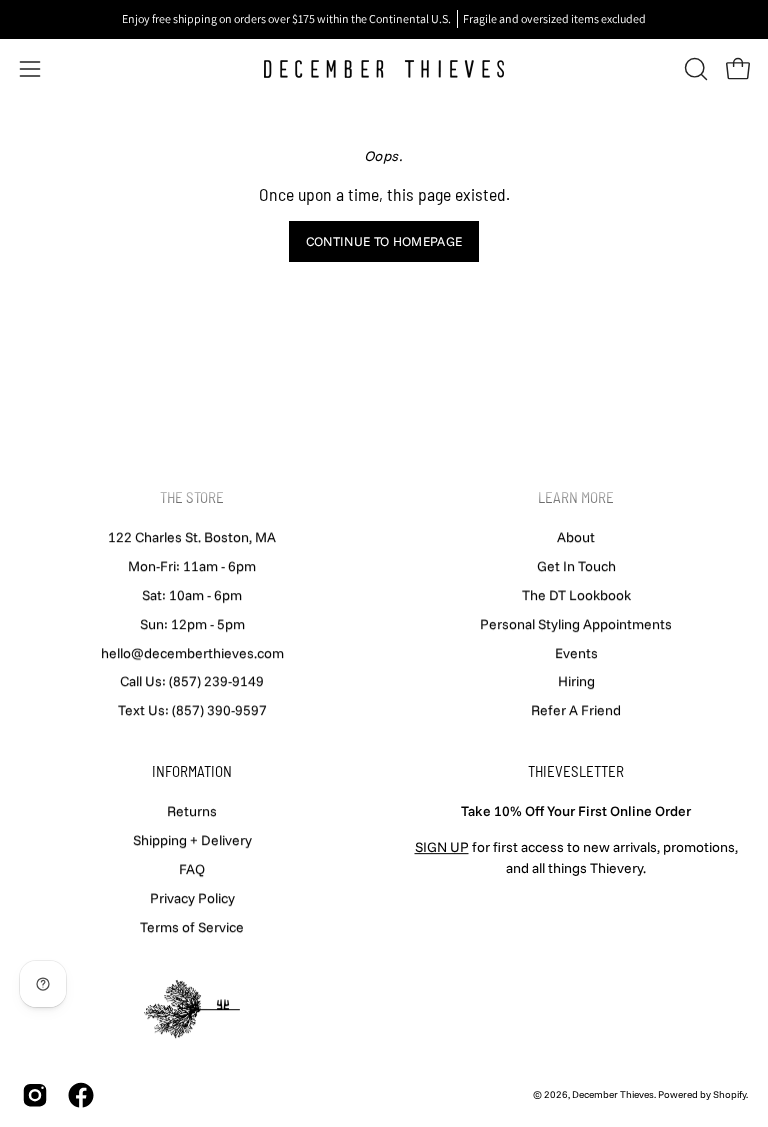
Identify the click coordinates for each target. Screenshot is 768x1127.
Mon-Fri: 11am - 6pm (192, 566)
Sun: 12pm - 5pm (192, 624)
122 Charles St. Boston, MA (192, 537)
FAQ (192, 869)
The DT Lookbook (576, 595)
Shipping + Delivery (192, 840)
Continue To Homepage (384, 241)
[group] (384, 19)
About (576, 537)
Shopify (729, 1094)
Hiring (576, 681)
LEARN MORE (576, 497)
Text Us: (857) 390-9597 (192, 710)
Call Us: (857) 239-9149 (192, 681)
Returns (192, 811)
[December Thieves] (384, 69)
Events (576, 652)
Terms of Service (192, 926)
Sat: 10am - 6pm (192, 595)
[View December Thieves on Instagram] (35, 1095)
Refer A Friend (576, 710)
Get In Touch (576, 566)
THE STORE (192, 497)
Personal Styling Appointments (576, 624)
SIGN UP (442, 847)
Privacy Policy (192, 897)
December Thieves (613, 1094)
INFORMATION (192, 771)
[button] (694, 69)
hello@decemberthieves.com (192, 652)
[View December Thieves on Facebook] (81, 1095)
